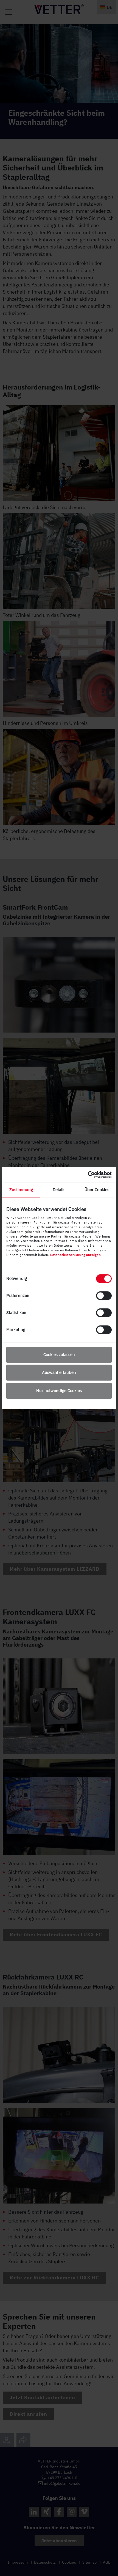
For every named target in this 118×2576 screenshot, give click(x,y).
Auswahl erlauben (59, 1373)
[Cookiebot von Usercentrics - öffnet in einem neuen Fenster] (88, 1175)
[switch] (104, 1296)
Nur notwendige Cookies (59, 1391)
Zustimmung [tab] (21, 1190)
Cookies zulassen (59, 1355)
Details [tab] (59, 1190)
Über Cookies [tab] (97, 1190)
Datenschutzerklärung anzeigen (76, 1255)
